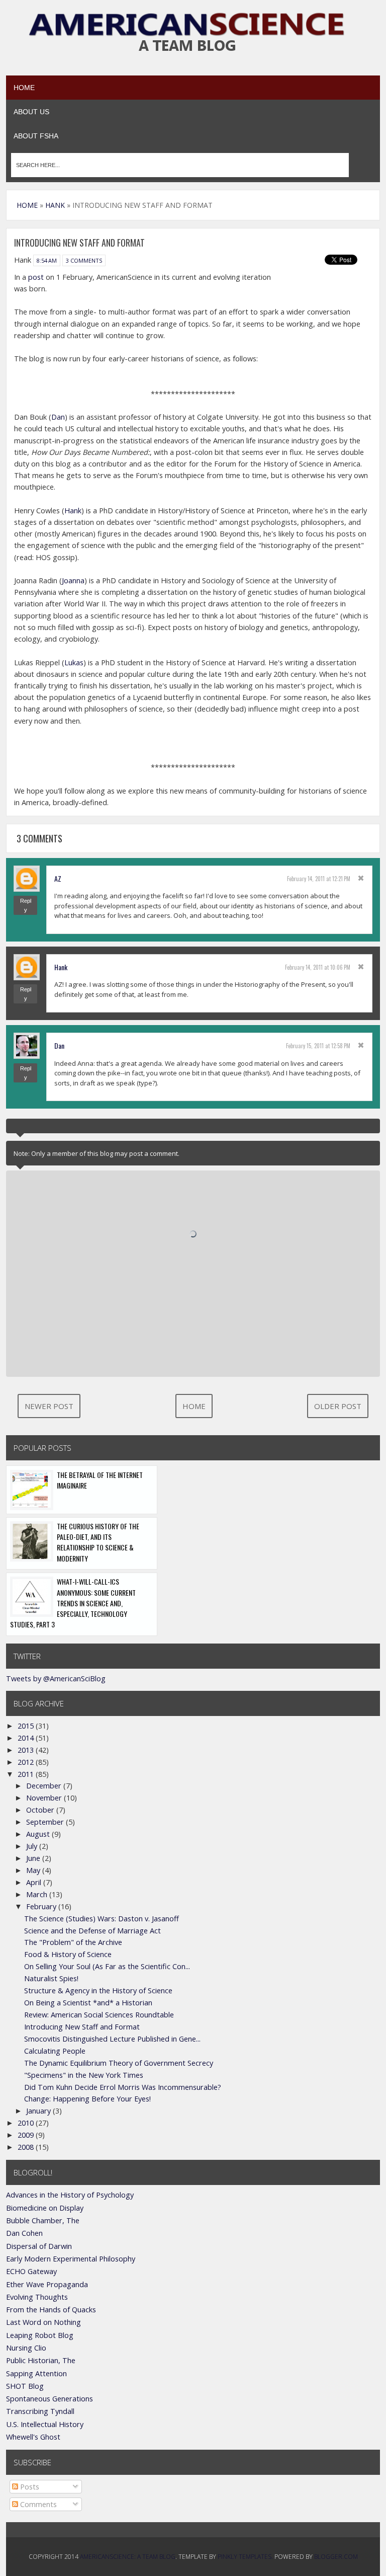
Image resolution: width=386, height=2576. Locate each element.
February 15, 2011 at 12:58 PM (318, 1046)
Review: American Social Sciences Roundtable (99, 2015)
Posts (29, 2487)
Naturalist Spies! (51, 1978)
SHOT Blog (25, 2386)
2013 (27, 1750)
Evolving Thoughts (37, 2297)
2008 (27, 2147)
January (39, 2111)
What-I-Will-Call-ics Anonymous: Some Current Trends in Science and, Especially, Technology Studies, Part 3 (73, 1603)
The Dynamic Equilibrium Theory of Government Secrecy (119, 2063)
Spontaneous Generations (50, 2399)
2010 (27, 2123)
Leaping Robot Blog (40, 2335)
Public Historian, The (41, 2360)
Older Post (338, 1406)
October (41, 1810)
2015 (27, 1726)
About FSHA (36, 136)
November (45, 1798)
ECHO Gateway (31, 2271)
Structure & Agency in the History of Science (98, 1990)
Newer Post (49, 1406)
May (34, 1870)
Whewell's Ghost (33, 2437)
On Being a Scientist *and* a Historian (88, 2003)
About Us (31, 112)
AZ (58, 878)
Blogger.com (336, 2557)
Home (24, 88)
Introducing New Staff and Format (82, 2027)
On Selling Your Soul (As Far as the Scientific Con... (107, 1966)
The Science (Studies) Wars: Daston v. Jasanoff (102, 1919)
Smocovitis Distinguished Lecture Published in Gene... (112, 2039)
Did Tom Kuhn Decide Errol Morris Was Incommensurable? (123, 2087)
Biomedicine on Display (45, 2208)
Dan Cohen (24, 2233)
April (35, 1882)
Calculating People (55, 2051)
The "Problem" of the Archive (73, 1942)
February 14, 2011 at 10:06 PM (318, 967)
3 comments (84, 260)
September (46, 1822)
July (33, 1846)
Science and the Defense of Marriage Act (92, 1931)
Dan (58, 417)
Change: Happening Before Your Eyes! (87, 2099)
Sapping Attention (36, 2373)
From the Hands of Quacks (51, 2310)
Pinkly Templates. (245, 2557)
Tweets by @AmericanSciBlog (56, 1679)
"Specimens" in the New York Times (84, 2075)
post (36, 277)
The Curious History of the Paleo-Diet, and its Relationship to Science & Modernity (98, 1542)
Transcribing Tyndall (40, 2411)
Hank (73, 511)
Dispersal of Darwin (39, 2246)
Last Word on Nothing (43, 2322)
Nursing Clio (26, 2348)
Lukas (74, 662)
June (34, 1858)
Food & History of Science (68, 1954)
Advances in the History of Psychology (70, 2195)
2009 (27, 2135)
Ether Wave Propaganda (47, 2284)
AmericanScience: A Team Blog (128, 2557)
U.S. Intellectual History (45, 2424)
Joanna (73, 580)
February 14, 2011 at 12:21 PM (319, 879)
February (42, 1906)
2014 (27, 1738)
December (45, 1786)
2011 (27, 1774)
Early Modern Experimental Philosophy (71, 2259)
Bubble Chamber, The (43, 2220)
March (38, 1894)
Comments (37, 2504)
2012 (27, 1762)
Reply (26, 905)
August (39, 1834)
